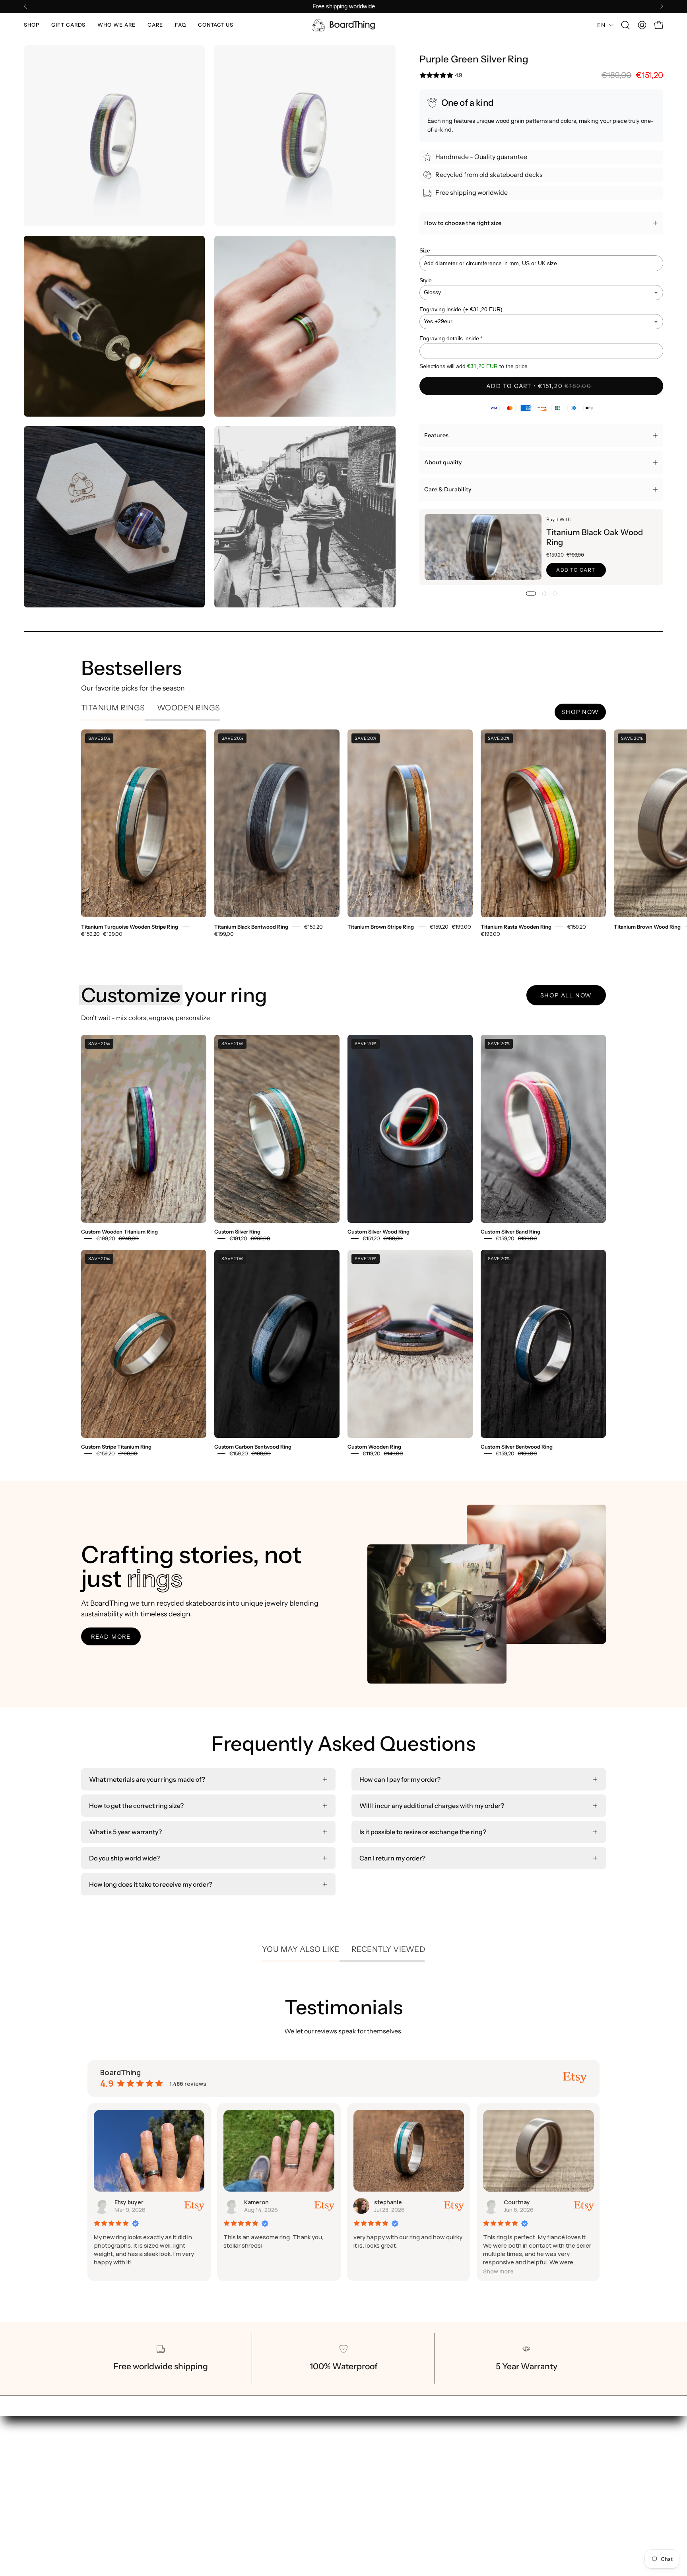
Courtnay (258, 2202)
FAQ (304, 2496)
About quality (443, 462)
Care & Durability (448, 489)
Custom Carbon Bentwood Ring (253, 1447)
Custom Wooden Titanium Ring (119, 1232)
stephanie (128, 2202)
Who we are (315, 2470)
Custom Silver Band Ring (510, 1232)
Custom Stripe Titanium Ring (116, 1447)
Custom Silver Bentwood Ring (517, 1447)
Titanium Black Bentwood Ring (251, 927)
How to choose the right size (463, 223)
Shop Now (580, 712)
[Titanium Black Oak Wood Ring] (483, 547)
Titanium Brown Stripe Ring (381, 927)
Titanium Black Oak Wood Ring (594, 537)
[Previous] (25, 6)
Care (305, 2483)
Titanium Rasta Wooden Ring (516, 927)
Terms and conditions (410, 2457)
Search (389, 2444)
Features (436, 435)
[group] (343, 7)
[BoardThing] (343, 25)
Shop (305, 2444)
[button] (32, 25)
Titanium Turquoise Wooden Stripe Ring (130, 927)
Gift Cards (312, 2457)
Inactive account (527, 2202)
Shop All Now (566, 995)
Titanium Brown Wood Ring (647, 927)
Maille (382, 2202)
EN (601, 25)
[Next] (662, 6)
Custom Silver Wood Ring (378, 1232)
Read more (111, 1637)
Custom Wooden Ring (374, 1447)
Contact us (313, 2509)
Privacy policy (399, 2470)
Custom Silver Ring (237, 1232)
